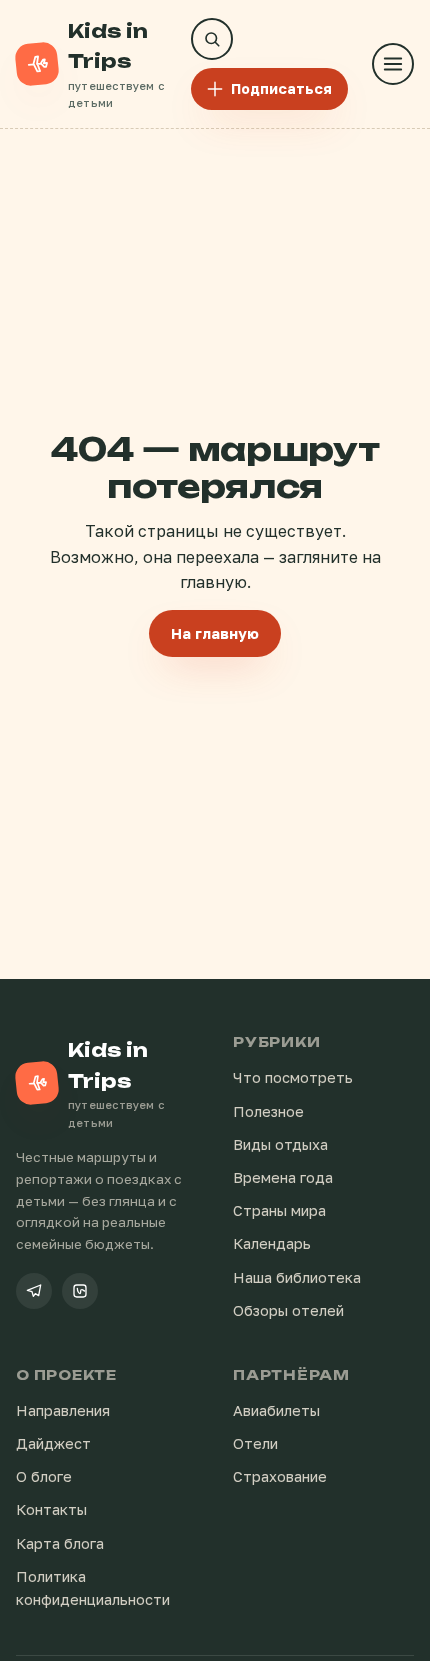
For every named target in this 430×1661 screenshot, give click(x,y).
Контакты (51, 1509)
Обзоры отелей (288, 1310)
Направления (63, 1410)
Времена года (283, 1177)
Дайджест (53, 1443)
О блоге (44, 1476)
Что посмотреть (293, 1077)
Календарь (272, 1243)
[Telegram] (34, 1291)
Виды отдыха (280, 1144)
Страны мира (279, 1210)
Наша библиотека (297, 1277)
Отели (255, 1443)
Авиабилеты (276, 1410)
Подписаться (281, 88)
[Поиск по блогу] (212, 39)
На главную (215, 633)
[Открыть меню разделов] (393, 64)
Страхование (280, 1476)
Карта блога (60, 1543)
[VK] (80, 1291)
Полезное (268, 1111)
